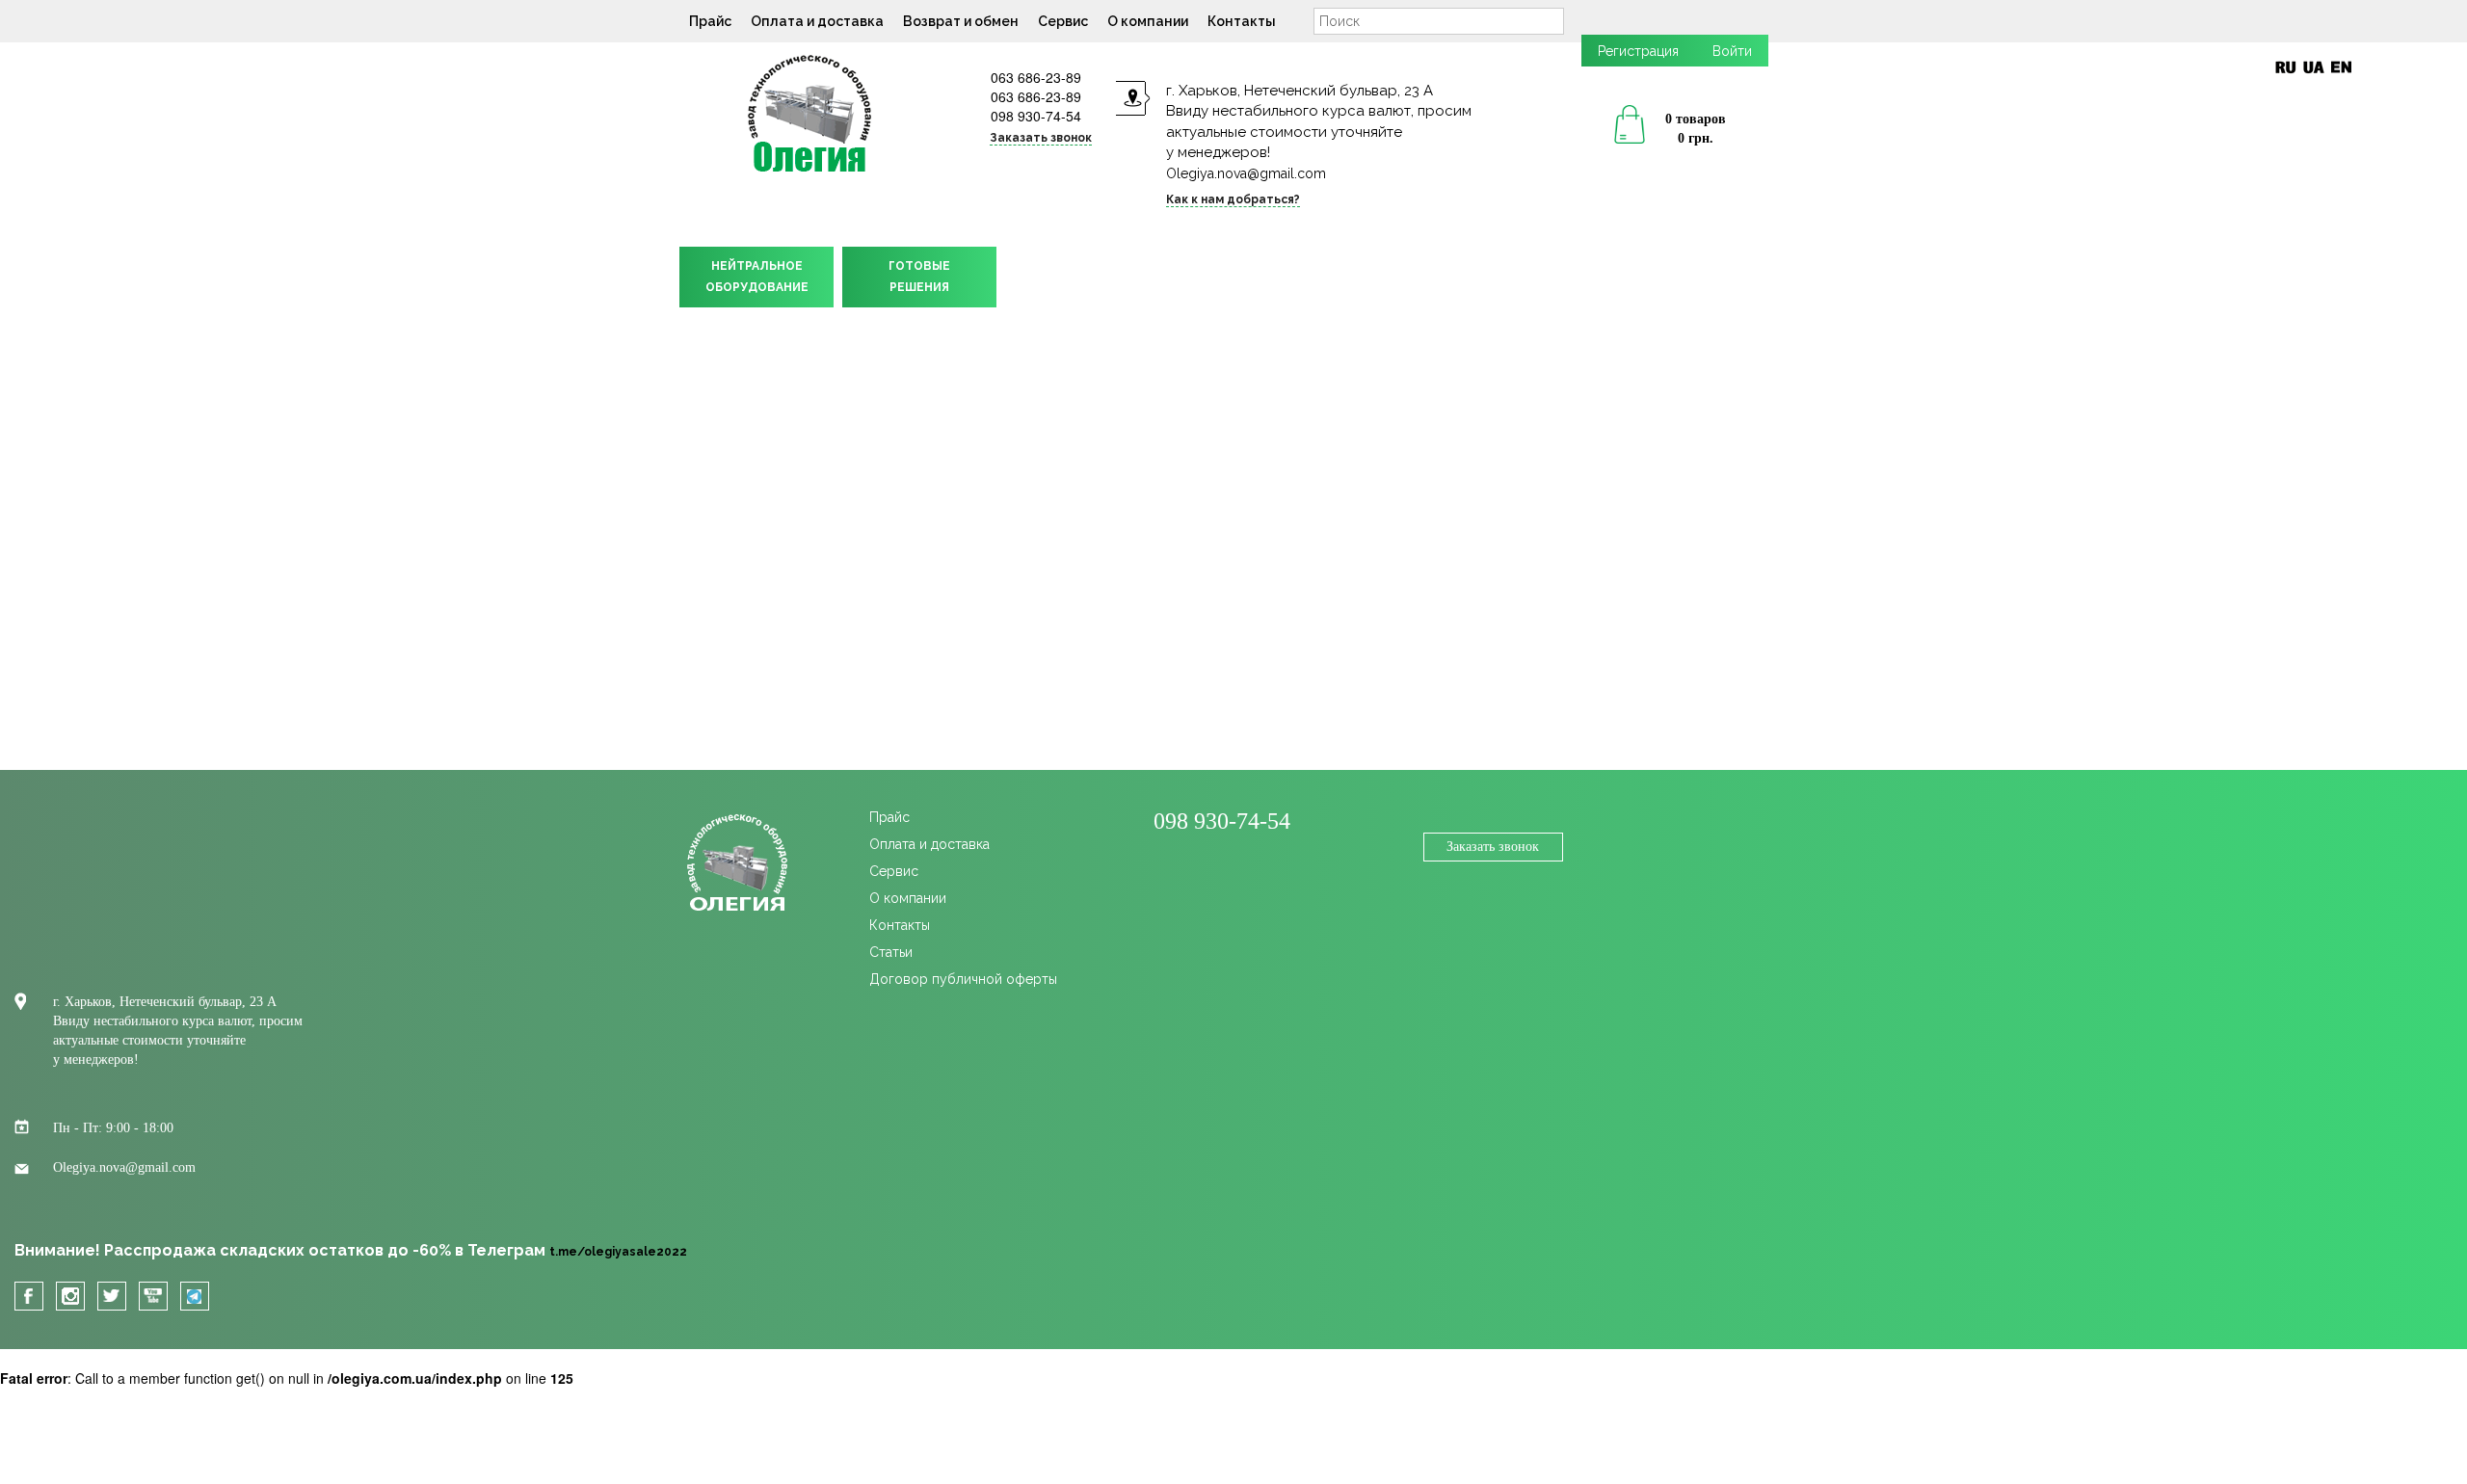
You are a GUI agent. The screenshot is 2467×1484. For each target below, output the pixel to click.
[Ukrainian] (2313, 67)
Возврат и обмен (961, 21)
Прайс (710, 21)
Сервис (1063, 21)
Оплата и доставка (817, 21)
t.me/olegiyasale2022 (618, 1252)
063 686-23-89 (1036, 77)
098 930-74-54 (1036, 116)
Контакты (1242, 21)
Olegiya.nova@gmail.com (1246, 173)
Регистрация (1638, 51)
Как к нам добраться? (1233, 199)
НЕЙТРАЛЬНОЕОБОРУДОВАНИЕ (757, 277)
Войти (1732, 51)
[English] (2341, 67)
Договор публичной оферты (963, 979)
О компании (1148, 21)
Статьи (891, 952)
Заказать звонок (1493, 847)
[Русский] (2285, 67)
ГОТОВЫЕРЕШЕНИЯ (919, 277)
